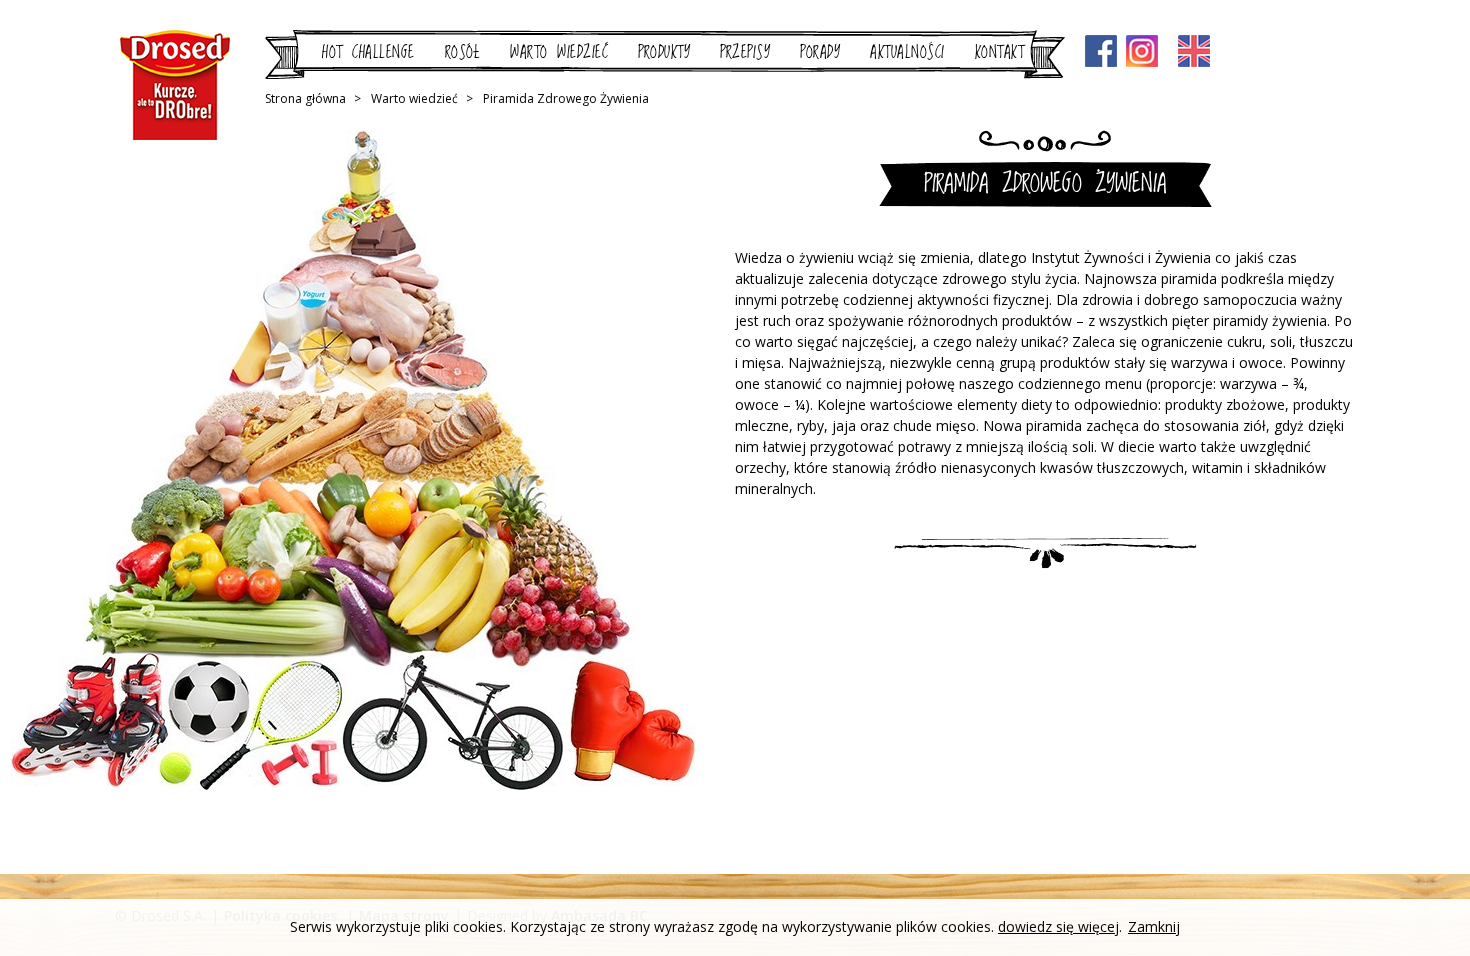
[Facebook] (1101, 53)
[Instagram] (1142, 53)
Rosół (463, 53)
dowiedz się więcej (1058, 926)
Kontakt (1000, 53)
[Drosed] (175, 85)
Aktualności (907, 53)
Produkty (664, 53)
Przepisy (745, 53)
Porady (820, 53)
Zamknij (1154, 927)
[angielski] (1194, 51)
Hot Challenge (368, 53)
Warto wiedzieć (559, 53)
